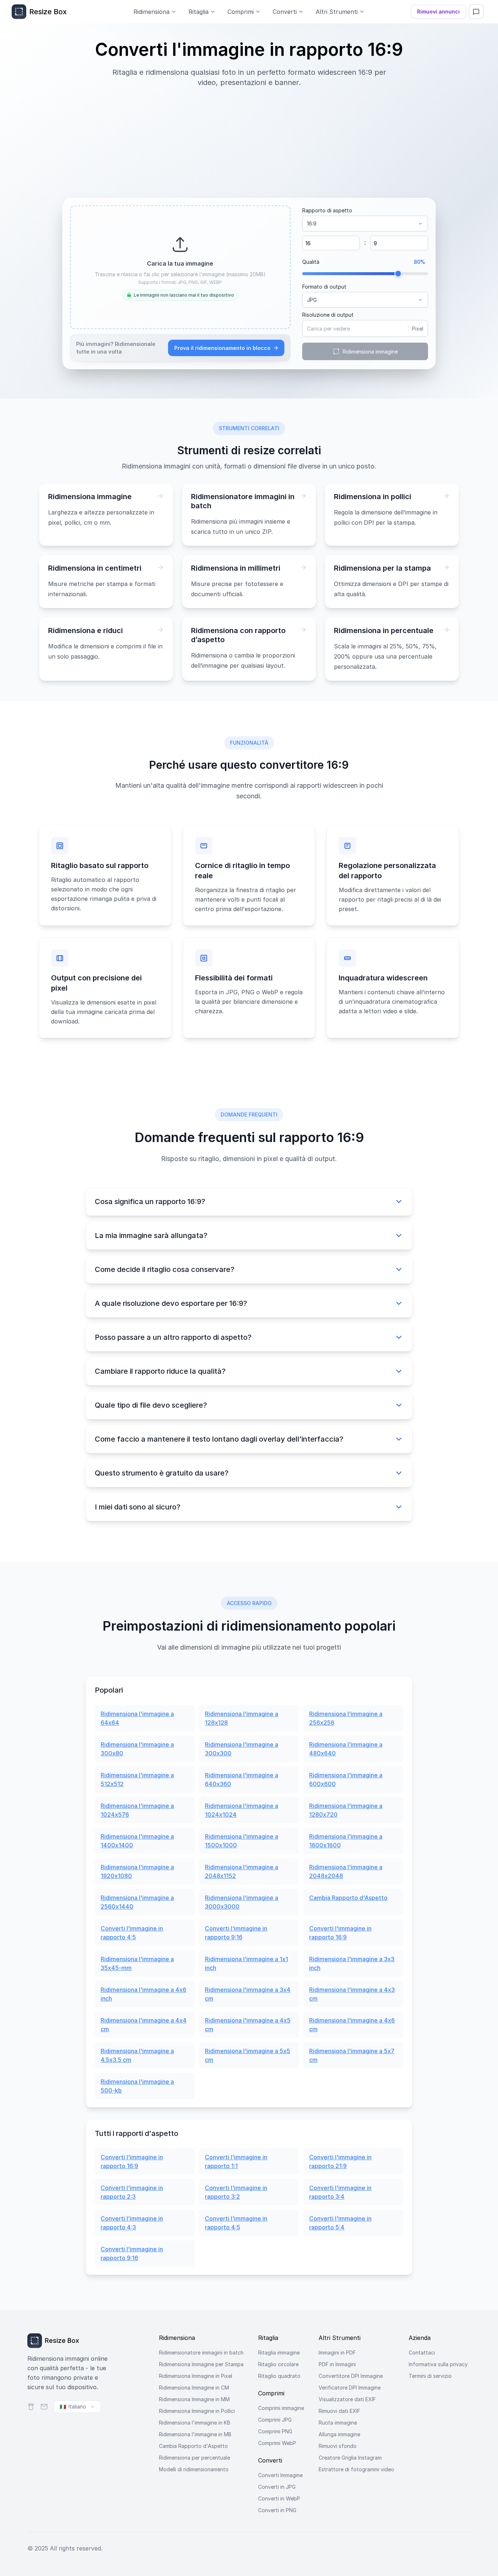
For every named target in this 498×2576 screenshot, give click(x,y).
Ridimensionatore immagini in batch (201, 2353)
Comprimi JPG (275, 2420)
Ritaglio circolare (278, 2364)
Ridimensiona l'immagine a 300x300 (242, 1749)
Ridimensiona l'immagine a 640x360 (242, 1779)
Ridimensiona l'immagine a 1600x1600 (346, 1841)
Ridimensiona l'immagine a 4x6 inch (143, 1994)
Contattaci (422, 2353)
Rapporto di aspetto (327, 210)
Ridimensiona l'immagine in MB (195, 2434)
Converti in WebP (279, 2498)
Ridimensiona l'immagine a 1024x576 (137, 1810)
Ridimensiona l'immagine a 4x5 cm (248, 2025)
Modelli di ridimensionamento (194, 2469)
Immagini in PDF (337, 2353)
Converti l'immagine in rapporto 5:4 (340, 2223)
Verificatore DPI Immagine (350, 2388)
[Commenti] (476, 12)
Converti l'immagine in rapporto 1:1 (236, 2162)
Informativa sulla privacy (438, 2364)
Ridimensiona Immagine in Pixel (196, 2376)
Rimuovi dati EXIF (339, 2411)
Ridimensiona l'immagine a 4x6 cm (352, 2025)
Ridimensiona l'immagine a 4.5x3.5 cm (137, 2055)
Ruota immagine (338, 2423)
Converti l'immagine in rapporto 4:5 (132, 1933)
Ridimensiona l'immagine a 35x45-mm (137, 1963)
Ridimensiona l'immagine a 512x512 (137, 1779)
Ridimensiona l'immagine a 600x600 (346, 1779)
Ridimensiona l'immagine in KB (195, 2423)
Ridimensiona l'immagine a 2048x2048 (346, 1871)
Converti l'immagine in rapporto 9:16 (236, 1933)
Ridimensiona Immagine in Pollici (197, 2411)
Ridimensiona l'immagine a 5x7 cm (352, 2055)
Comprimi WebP (277, 2443)
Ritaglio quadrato (279, 2376)
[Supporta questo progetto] (31, 2407)
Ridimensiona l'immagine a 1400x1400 (137, 1841)
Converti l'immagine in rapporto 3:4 (340, 2192)
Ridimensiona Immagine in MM (194, 2399)
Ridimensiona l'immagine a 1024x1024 (242, 1810)
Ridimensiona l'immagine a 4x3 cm (352, 1994)
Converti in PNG (277, 2510)
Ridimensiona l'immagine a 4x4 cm (144, 2025)
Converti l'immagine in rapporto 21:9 (340, 2162)
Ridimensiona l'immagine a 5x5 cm (248, 2055)
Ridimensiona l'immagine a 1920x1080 (137, 1871)
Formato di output (324, 287)
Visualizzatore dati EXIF (347, 2399)
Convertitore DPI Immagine (351, 2376)
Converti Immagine (280, 2475)
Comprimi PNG (275, 2431)
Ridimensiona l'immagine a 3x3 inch (352, 1963)
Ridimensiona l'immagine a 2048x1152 (242, 1871)
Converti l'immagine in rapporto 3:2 (236, 2192)
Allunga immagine (339, 2434)
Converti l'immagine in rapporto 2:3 (132, 2192)
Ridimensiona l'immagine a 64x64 (137, 1718)
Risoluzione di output (328, 315)
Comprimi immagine (281, 2408)
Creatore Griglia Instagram (350, 2458)
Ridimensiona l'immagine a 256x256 (346, 1718)
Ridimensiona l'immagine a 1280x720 (346, 1810)
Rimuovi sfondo (338, 2446)
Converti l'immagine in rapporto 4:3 (132, 2223)
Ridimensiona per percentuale (194, 2458)
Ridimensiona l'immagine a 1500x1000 (242, 1841)
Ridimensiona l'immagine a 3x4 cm (248, 1994)
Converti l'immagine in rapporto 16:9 (340, 1933)
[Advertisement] (249, 139)
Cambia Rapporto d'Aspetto (348, 1898)
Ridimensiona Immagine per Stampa (201, 2364)
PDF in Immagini (337, 2364)
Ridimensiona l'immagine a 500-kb (137, 2086)
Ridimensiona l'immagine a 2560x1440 (137, 1902)
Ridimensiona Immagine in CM (194, 2388)
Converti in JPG (277, 2487)
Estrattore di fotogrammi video (356, 2469)
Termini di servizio (430, 2376)
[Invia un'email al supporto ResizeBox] (44, 2407)
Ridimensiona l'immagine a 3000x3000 (242, 1902)
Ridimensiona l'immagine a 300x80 (137, 1749)
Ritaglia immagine (279, 2353)
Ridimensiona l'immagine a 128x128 (242, 1718)
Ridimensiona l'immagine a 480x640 (346, 1749)
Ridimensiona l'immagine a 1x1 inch (246, 1963)
